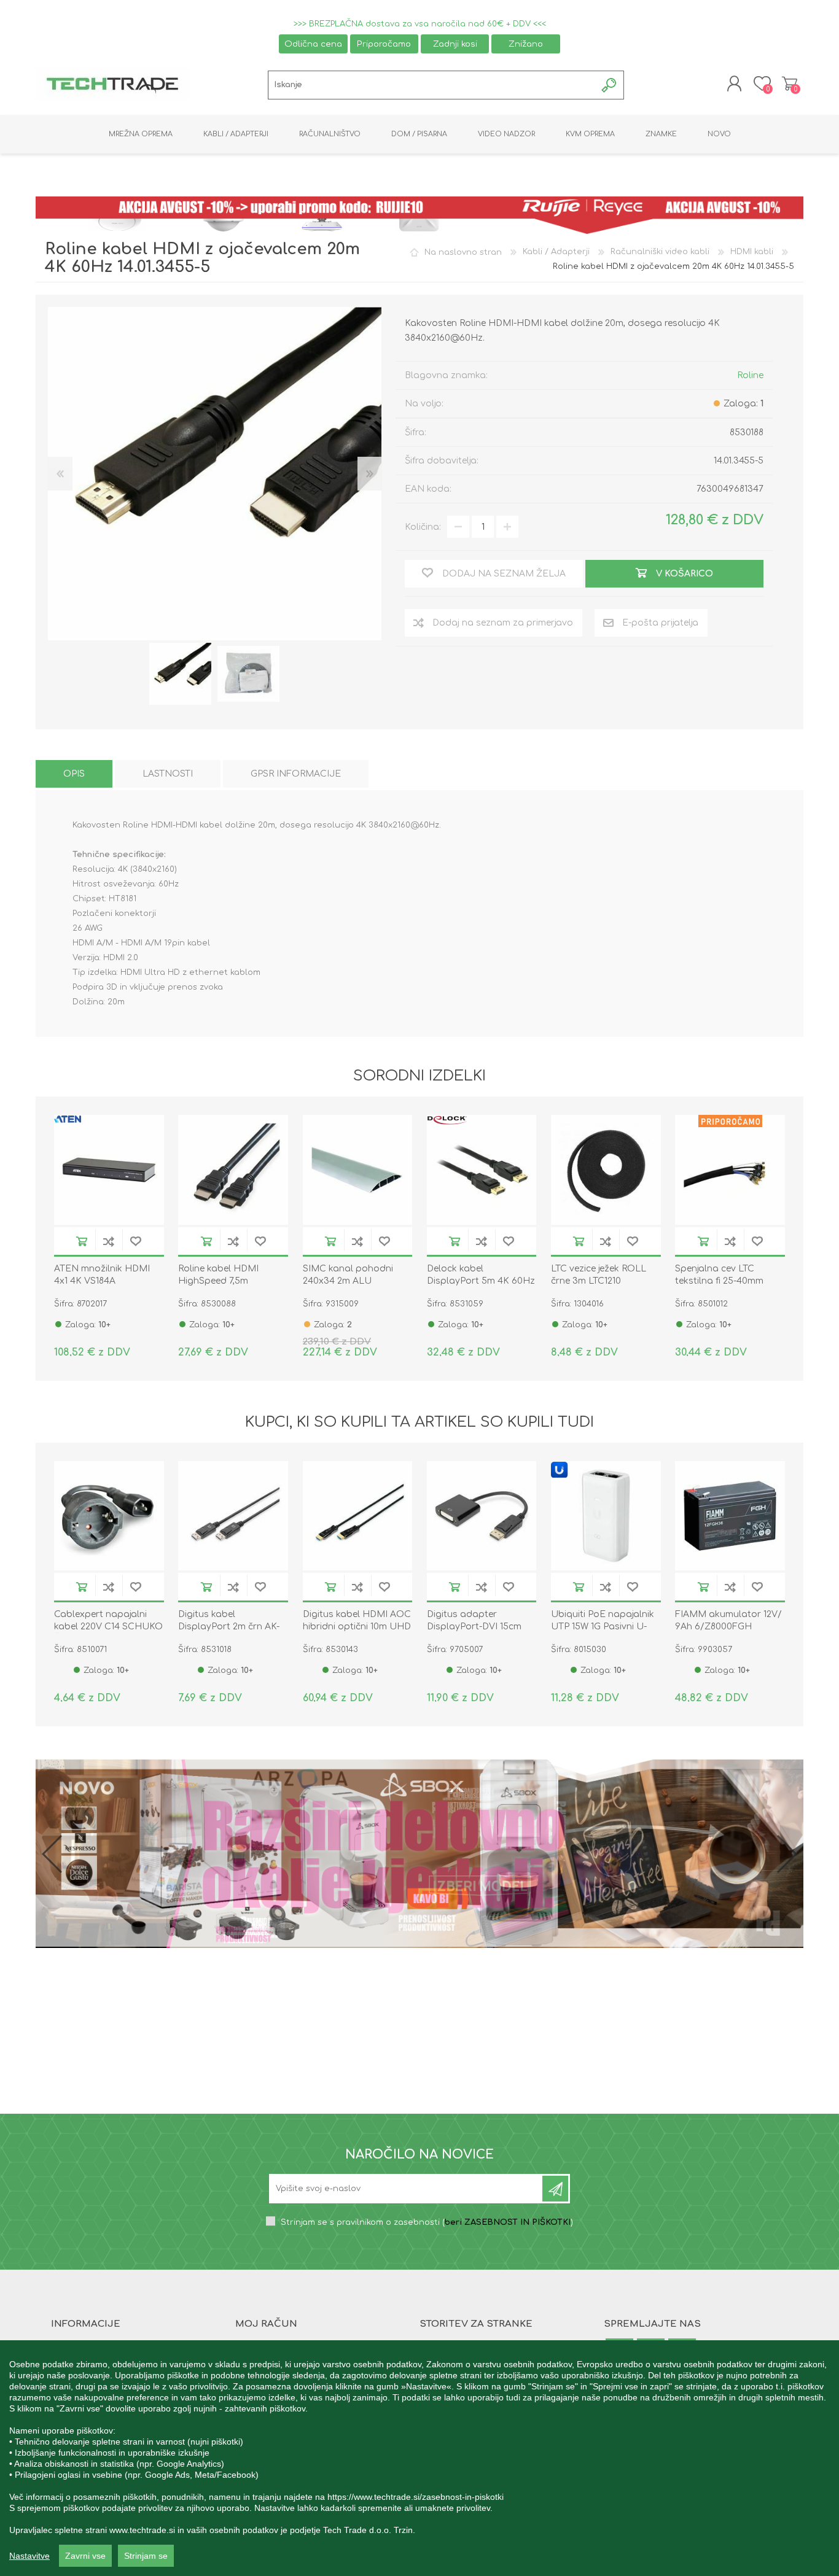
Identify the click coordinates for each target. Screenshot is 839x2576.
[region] (419, 2458)
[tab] (74, 774)
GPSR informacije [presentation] (296, 774)
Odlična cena (313, 44)
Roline (750, 375)
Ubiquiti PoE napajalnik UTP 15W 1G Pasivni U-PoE (603, 1627)
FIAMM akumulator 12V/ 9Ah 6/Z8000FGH (728, 1620)
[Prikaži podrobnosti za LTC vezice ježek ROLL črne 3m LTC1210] (606, 1170)
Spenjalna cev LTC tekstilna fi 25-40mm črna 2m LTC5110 (719, 1281)
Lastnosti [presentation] (168, 774)
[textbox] (432, 85)
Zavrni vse (85, 2556)
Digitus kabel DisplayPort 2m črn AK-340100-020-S (229, 1627)
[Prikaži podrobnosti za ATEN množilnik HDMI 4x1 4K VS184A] (109, 1170)
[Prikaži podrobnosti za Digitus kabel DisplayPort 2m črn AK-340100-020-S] (233, 1516)
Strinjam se (146, 2556)
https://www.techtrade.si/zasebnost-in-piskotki (416, 2497)
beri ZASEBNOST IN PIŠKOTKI (508, 2222)
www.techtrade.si (142, 2530)
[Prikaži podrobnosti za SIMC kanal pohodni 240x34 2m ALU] (358, 1170)
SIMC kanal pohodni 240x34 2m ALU (348, 1275)
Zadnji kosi (455, 44)
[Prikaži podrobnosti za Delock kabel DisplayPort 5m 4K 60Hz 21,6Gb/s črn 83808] (482, 1170)
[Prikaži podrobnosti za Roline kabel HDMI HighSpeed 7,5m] (233, 1170)
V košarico (82, 1241)
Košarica (790, 83)
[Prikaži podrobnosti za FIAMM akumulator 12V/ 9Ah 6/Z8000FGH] (730, 1516)
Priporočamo (384, 44)
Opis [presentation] (74, 774)
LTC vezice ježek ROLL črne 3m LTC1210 (599, 1275)
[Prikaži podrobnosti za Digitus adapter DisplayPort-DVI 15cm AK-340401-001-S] (482, 1516)
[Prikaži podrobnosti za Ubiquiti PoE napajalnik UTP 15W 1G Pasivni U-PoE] (606, 1516)
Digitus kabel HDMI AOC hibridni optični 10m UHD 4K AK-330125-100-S (357, 1627)
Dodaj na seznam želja (136, 1241)
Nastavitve (29, 2556)
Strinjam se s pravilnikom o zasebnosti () (427, 2222)
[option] (180, 674)
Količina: (423, 527)
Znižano (526, 44)
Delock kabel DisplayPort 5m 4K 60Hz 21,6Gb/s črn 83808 (481, 1281)
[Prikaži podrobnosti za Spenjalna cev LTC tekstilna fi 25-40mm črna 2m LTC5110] (730, 1170)
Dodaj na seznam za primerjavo (109, 1241)
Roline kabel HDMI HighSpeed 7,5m (218, 1275)
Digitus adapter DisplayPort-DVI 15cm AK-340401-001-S (474, 1627)
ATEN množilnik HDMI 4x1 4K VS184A (102, 1275)
